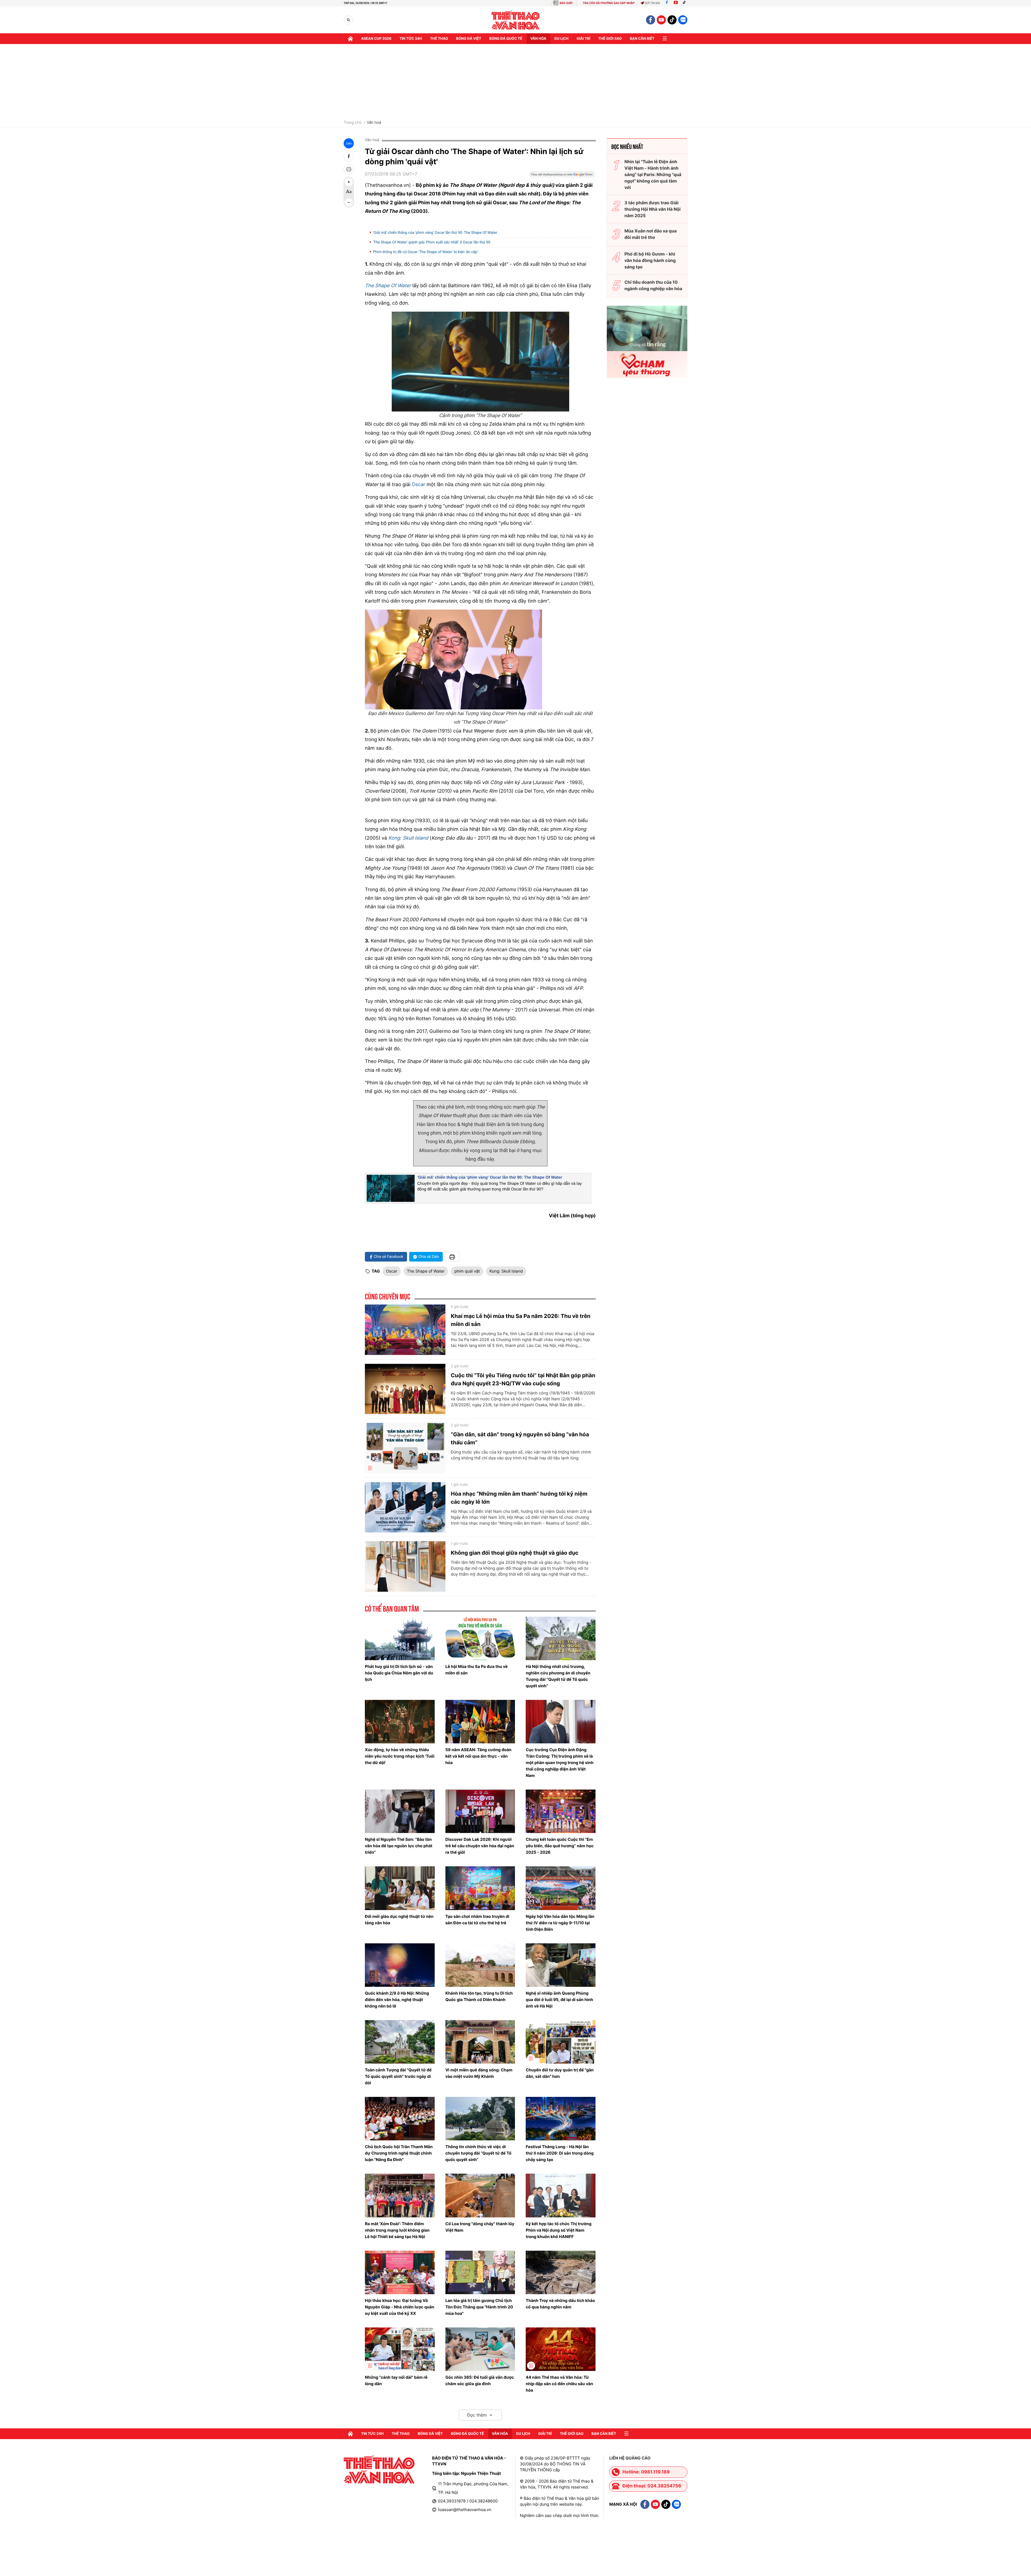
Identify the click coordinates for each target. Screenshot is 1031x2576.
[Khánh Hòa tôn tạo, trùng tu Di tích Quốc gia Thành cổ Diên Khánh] (480, 1965)
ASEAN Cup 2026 (376, 39)
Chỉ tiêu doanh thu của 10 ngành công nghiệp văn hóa (653, 285)
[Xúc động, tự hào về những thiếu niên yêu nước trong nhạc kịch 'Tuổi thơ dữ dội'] (400, 1722)
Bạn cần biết (642, 39)
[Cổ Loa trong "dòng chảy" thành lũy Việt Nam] (480, 2195)
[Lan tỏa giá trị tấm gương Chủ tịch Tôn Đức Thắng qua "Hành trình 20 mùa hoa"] (480, 2272)
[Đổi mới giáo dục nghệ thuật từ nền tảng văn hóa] (400, 1888)
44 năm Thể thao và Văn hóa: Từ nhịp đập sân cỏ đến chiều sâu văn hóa (559, 2384)
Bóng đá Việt (469, 39)
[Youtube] (676, 3)
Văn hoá (374, 123)
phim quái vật (467, 1271)
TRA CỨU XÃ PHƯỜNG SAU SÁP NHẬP (609, 3)
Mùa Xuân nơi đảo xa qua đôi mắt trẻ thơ (651, 234)
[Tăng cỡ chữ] (349, 182)
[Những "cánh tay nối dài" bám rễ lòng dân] (400, 2349)
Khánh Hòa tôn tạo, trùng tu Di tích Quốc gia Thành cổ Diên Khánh (479, 1996)
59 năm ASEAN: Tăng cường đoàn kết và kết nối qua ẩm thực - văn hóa (478, 1756)
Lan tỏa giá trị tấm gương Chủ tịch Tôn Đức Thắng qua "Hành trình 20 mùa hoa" (479, 2307)
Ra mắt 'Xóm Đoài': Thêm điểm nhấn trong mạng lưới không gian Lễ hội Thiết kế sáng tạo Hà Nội (397, 2230)
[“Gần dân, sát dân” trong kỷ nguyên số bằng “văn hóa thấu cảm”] (405, 1448)
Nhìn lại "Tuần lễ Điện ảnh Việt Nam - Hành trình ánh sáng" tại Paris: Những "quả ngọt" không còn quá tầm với (653, 174)
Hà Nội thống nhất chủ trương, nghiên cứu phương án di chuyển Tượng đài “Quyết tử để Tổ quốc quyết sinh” (558, 1676)
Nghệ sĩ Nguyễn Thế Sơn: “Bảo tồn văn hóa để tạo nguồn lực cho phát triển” (399, 1846)
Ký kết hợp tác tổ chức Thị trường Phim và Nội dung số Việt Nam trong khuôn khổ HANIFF (559, 2230)
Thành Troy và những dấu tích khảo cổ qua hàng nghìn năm (560, 2304)
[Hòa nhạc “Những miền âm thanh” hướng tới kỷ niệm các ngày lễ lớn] (405, 1507)
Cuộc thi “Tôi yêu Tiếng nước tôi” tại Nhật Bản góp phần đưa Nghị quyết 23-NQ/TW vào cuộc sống (523, 1379)
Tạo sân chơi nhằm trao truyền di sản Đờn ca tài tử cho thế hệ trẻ (477, 1920)
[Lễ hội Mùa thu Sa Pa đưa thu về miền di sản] (480, 1638)
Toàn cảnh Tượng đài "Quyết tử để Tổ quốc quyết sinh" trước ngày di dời (398, 2076)
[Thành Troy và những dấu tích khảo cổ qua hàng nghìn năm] (561, 2272)
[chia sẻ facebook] (349, 156)
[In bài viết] (349, 169)
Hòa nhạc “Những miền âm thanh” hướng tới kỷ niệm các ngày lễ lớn (519, 1498)
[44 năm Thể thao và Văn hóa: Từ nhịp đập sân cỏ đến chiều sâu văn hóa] (561, 2349)
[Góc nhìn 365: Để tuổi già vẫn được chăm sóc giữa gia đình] (480, 2349)
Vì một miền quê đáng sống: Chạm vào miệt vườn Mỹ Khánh (479, 2073)
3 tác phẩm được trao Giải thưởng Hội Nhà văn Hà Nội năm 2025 (653, 209)
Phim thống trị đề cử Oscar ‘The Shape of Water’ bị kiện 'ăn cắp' (425, 252)
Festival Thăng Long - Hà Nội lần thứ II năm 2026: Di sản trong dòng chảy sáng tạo (560, 2153)
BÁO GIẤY (566, 3)
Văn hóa (538, 39)
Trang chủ (353, 123)
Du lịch (561, 39)
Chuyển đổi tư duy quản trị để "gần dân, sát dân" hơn (560, 2073)
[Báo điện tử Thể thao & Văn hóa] (516, 20)
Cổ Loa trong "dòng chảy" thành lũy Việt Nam (480, 2227)
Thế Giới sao (610, 39)
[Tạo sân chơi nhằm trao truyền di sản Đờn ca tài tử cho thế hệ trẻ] (480, 1888)
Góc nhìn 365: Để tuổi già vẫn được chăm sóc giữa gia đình (480, 2380)
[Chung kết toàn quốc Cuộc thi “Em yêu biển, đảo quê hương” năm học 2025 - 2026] (561, 1811)
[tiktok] (672, 20)
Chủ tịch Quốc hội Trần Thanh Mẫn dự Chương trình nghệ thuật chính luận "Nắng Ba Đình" (399, 2153)
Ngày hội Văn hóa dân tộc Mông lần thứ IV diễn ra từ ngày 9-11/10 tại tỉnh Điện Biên (560, 1923)
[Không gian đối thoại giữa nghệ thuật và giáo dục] (405, 1566)
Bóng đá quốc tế (506, 39)
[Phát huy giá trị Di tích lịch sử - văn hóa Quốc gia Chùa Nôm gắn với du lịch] (400, 1638)
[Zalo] (683, 20)
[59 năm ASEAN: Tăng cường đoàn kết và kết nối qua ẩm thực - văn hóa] (480, 1722)
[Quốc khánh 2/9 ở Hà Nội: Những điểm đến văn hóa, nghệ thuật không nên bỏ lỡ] (400, 1965)
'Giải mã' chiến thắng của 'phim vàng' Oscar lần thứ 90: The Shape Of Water (435, 233)
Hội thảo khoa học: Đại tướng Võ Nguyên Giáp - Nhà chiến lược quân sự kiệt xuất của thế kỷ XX (400, 2307)
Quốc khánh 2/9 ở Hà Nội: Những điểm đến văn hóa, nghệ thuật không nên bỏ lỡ (397, 2000)
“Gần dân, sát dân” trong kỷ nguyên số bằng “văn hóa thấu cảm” (520, 1438)
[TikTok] (685, 3)
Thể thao (439, 39)
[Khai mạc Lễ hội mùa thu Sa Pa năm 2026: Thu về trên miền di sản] (405, 1330)
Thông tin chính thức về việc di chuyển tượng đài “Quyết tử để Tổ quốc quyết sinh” (478, 2153)
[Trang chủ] (350, 39)
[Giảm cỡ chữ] (349, 202)
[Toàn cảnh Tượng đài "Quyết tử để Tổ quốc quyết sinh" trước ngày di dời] (400, 2042)
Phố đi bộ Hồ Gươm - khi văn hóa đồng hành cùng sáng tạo (650, 260)
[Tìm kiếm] (348, 20)
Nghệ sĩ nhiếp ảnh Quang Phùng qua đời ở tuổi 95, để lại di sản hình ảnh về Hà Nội (559, 2000)
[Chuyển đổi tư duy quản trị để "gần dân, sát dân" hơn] (561, 2042)
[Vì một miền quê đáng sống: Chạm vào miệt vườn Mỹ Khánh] (480, 2042)
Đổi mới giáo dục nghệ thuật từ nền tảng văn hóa (399, 1920)
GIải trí (583, 39)
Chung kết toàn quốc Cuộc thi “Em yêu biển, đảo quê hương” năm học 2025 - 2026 (560, 1846)
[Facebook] (667, 3)
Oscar (419, 485)
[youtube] (661, 20)
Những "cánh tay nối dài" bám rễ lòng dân (396, 2380)
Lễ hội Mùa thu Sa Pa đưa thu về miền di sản (477, 1670)
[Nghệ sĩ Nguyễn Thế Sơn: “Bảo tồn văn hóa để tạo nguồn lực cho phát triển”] (400, 1811)
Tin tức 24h (411, 39)
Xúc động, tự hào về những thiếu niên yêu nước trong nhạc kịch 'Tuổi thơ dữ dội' (400, 1756)
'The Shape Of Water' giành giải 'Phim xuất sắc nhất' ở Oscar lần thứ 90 (432, 242)
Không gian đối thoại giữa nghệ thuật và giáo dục (515, 1553)
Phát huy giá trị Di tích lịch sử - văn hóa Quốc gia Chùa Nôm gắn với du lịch (399, 1673)
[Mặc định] (349, 192)
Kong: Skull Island (408, 838)
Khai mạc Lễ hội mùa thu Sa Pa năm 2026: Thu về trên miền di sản (521, 1320)
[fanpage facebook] (651, 20)
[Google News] (562, 176)
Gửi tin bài (652, 3)
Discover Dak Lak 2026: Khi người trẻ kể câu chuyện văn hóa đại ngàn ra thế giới (480, 1846)
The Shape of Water (426, 1271)
